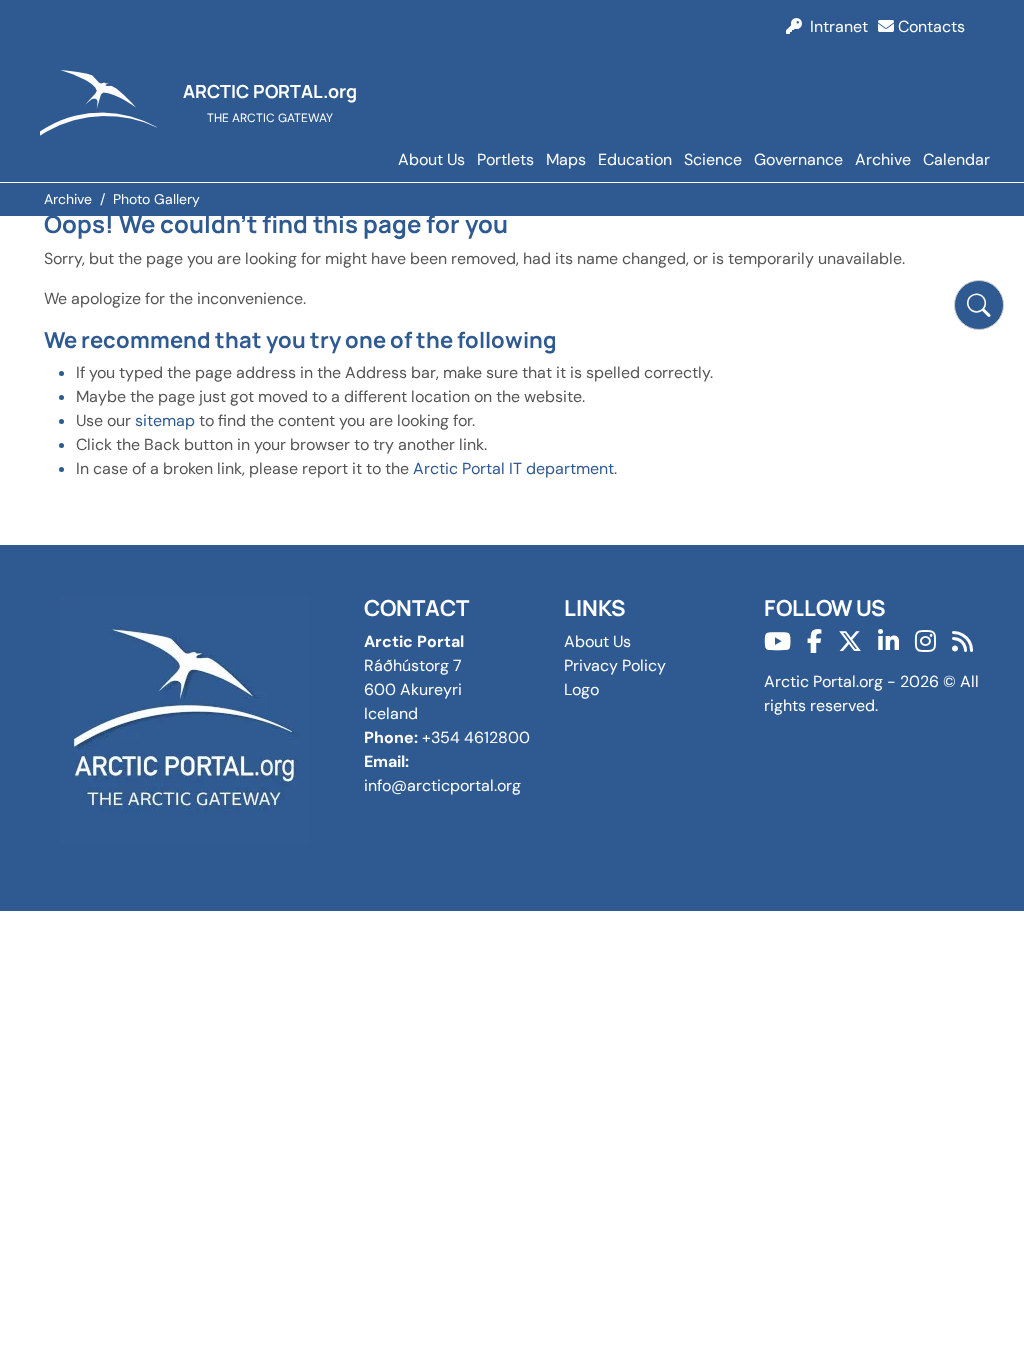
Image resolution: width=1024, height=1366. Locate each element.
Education (635, 159)
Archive (883, 159)
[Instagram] (925, 641)
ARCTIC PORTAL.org (270, 91)
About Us (431, 159)
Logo (581, 689)
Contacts (929, 26)
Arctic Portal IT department (513, 468)
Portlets (505, 159)
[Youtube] (777, 641)
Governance (798, 159)
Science (713, 159)
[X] (850, 641)
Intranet (835, 26)
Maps (566, 159)
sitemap (165, 420)
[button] (979, 305)
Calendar (956, 159)
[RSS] (962, 641)
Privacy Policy (615, 665)
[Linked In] (888, 641)
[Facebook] (814, 641)
